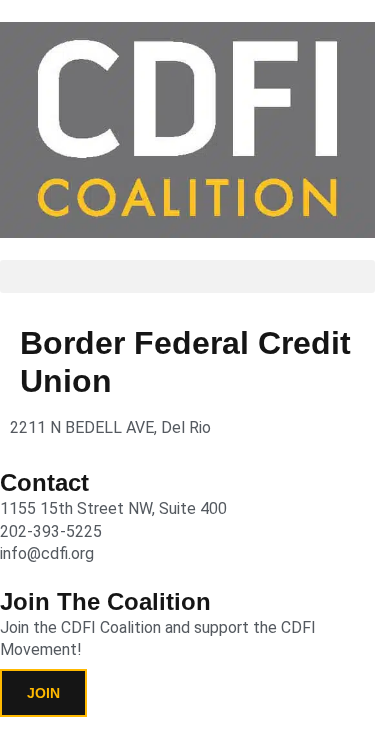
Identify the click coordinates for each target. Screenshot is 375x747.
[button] (187, 276)
